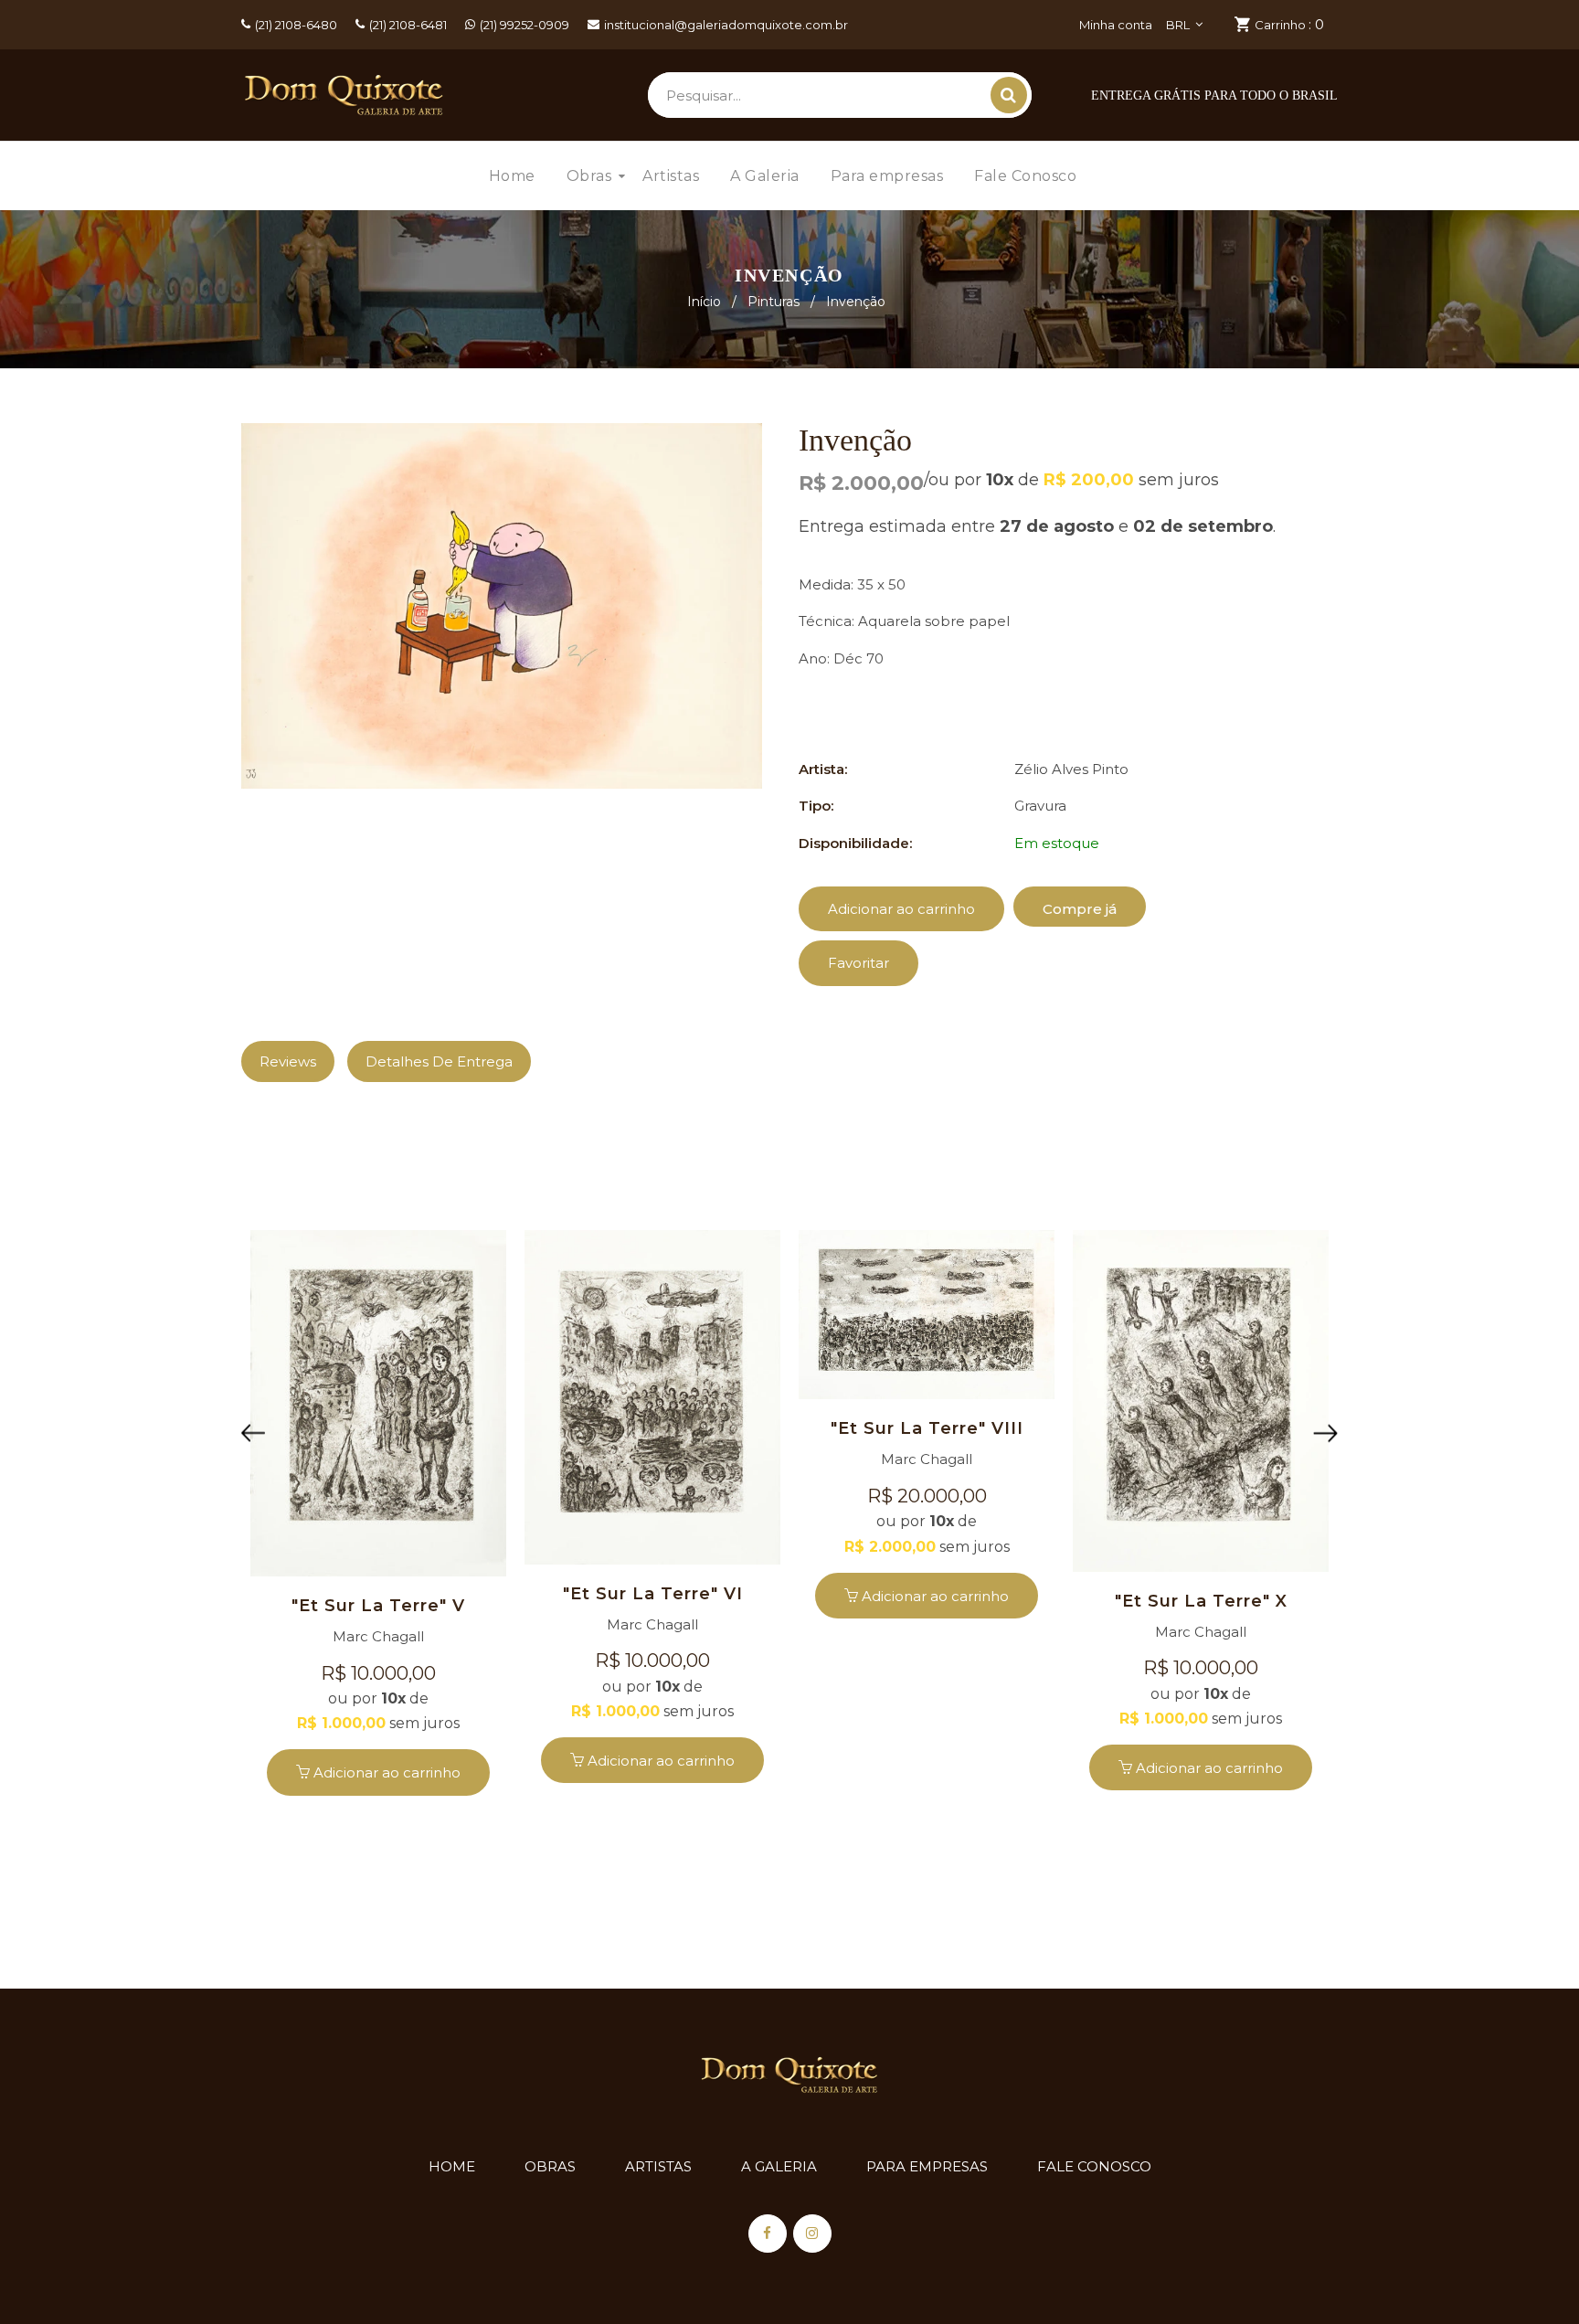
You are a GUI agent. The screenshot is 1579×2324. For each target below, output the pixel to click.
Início (704, 302)
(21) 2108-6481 (408, 25)
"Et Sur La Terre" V (378, 1606)
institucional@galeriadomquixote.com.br (726, 25)
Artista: (823, 769)
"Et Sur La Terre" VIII (927, 1428)
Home (452, 2166)
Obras (550, 2166)
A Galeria (779, 2166)
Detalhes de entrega (439, 1061)
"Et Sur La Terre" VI (653, 1594)
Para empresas (927, 2166)
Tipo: (816, 806)
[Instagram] (812, 2234)
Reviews (288, 1061)
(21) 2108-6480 (296, 25)
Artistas (658, 2166)
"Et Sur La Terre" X (1201, 1601)
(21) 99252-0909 (525, 25)
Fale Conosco (1094, 2166)
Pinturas (774, 302)
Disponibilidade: (855, 843)
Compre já (1080, 909)
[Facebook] (768, 2234)
